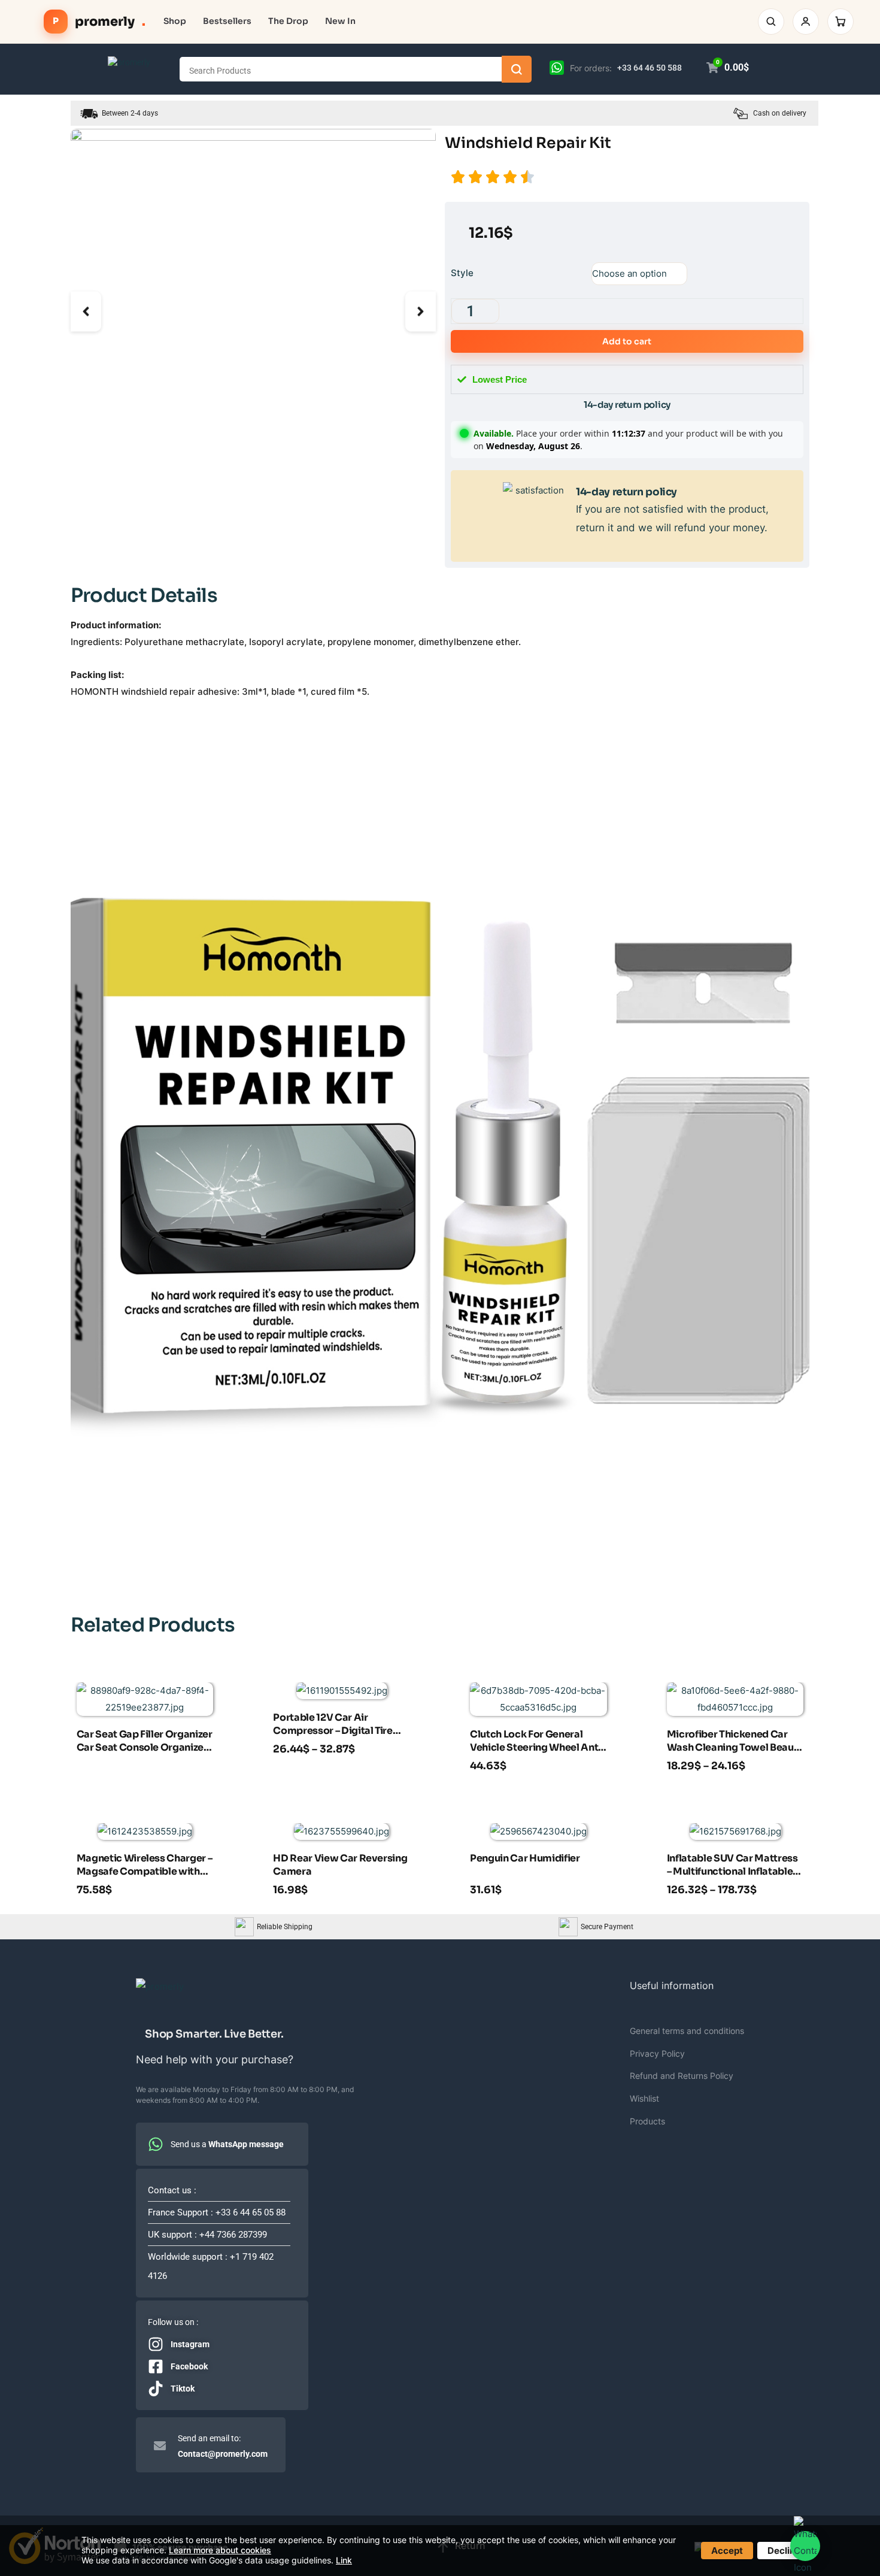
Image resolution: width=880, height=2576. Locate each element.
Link (344, 2560)
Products (647, 2121)
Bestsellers (227, 21)
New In (340, 21)
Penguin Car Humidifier (525, 1858)
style (462, 273)
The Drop (288, 21)
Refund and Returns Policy (682, 2076)
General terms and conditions (687, 2031)
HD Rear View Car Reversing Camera (340, 1865)
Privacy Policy (657, 2053)
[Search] (771, 22)
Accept (727, 2551)
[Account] (806, 22)
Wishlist (644, 2098)
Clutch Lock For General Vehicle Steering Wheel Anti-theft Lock (538, 1742)
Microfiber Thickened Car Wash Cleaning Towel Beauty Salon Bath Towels (735, 1742)
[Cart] (840, 22)
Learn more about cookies (220, 2550)
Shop (175, 21)
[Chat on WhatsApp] (557, 67)
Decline (784, 2551)
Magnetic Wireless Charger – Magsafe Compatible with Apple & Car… (145, 1866)
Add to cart (627, 341)
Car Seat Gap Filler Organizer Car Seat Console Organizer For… (145, 1742)
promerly (99, 22)
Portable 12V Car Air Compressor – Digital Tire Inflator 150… (333, 1726)
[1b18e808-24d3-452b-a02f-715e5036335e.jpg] (253, 311)
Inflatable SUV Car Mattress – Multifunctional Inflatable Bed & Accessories (732, 1866)
